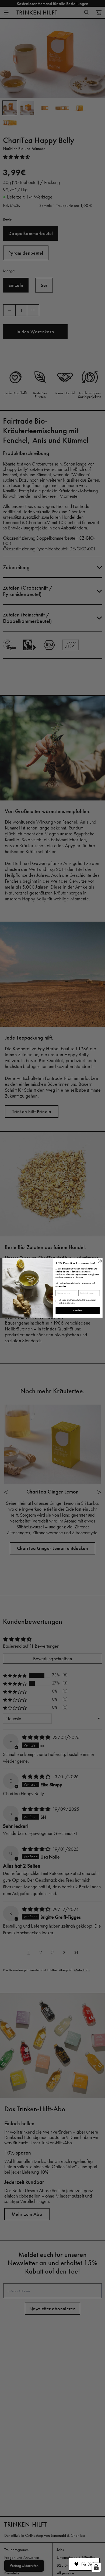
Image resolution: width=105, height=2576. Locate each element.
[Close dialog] (100, 1261)
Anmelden (78, 1310)
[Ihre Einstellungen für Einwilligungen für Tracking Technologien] (96, 2567)
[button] (84, 2564)
